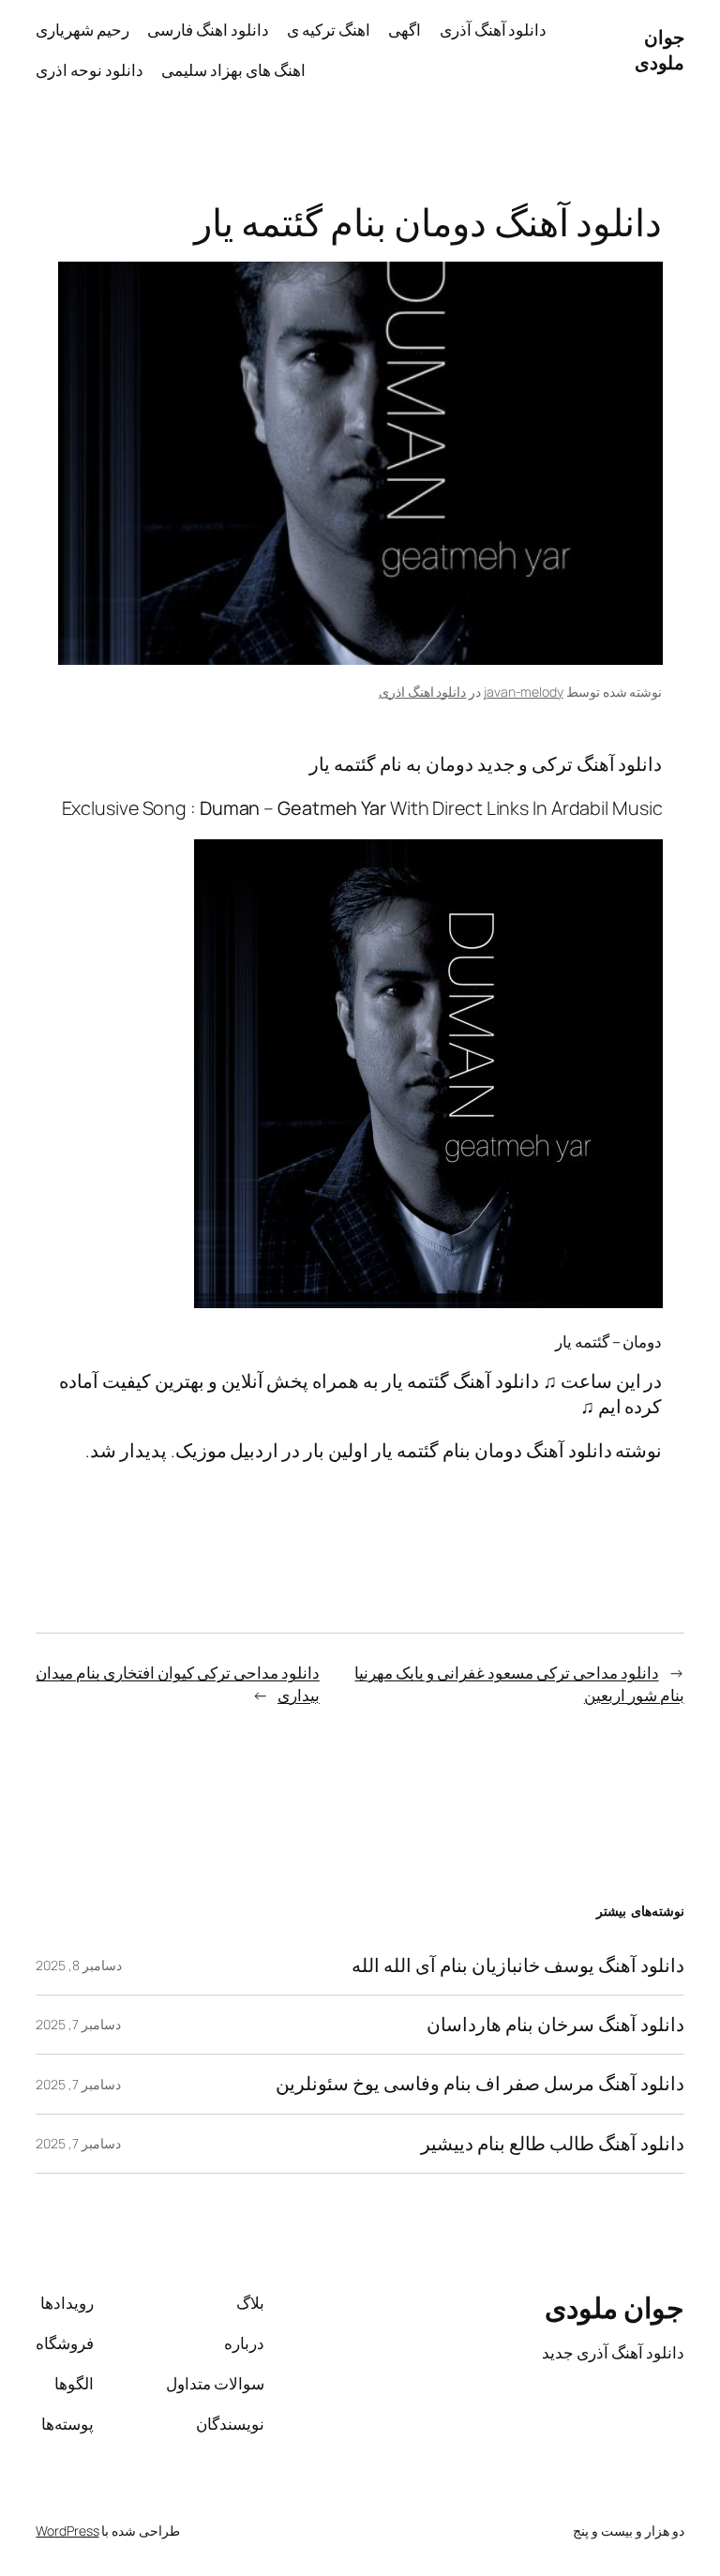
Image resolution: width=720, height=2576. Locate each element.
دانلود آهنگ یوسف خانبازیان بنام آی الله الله (517, 1966)
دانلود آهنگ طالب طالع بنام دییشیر (553, 2144)
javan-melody (524, 692)
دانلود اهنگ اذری (423, 692)
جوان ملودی (660, 50)
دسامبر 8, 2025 (79, 1965)
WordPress (67, 2531)
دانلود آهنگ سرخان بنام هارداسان (555, 2025)
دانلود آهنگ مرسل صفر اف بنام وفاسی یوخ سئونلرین (480, 2084)
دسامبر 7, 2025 (78, 2024)
